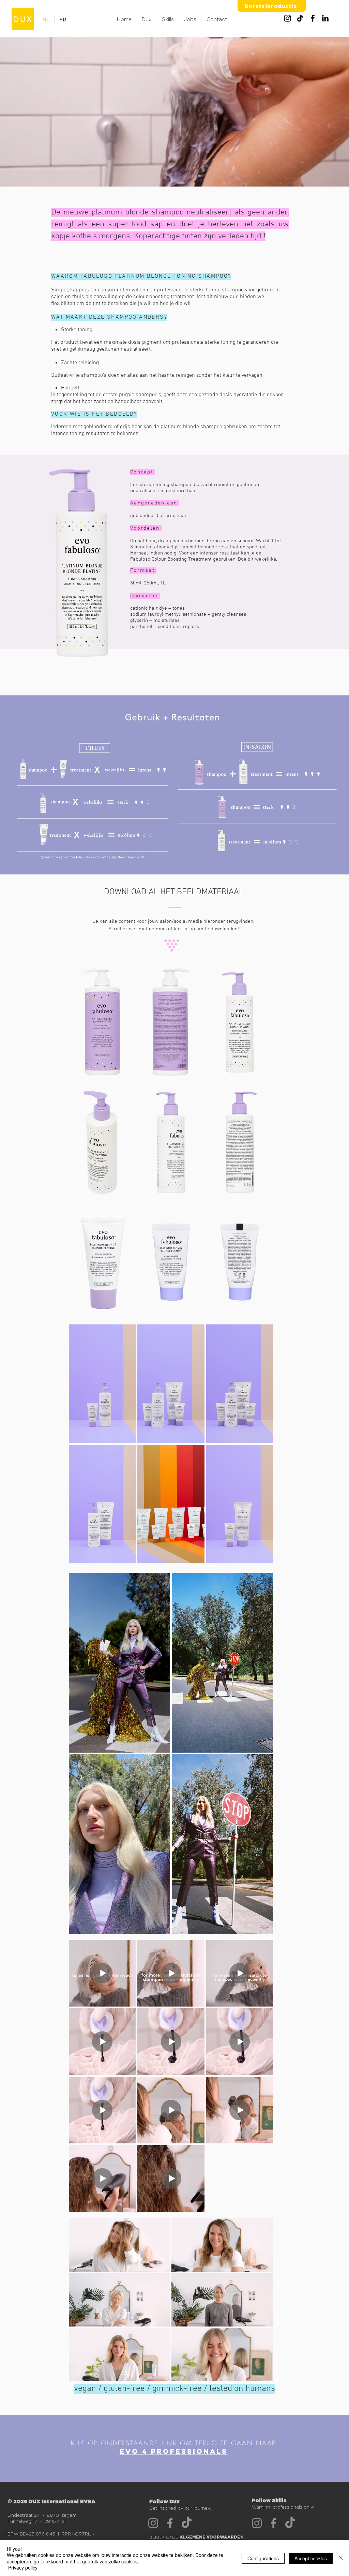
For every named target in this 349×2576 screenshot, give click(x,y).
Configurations (263, 2558)
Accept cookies (311, 2558)
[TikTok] (300, 18)
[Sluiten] (341, 2558)
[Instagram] (287, 18)
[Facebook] (313, 18)
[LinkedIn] (325, 18)
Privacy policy (23, 2567)
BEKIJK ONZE (196, 2537)
